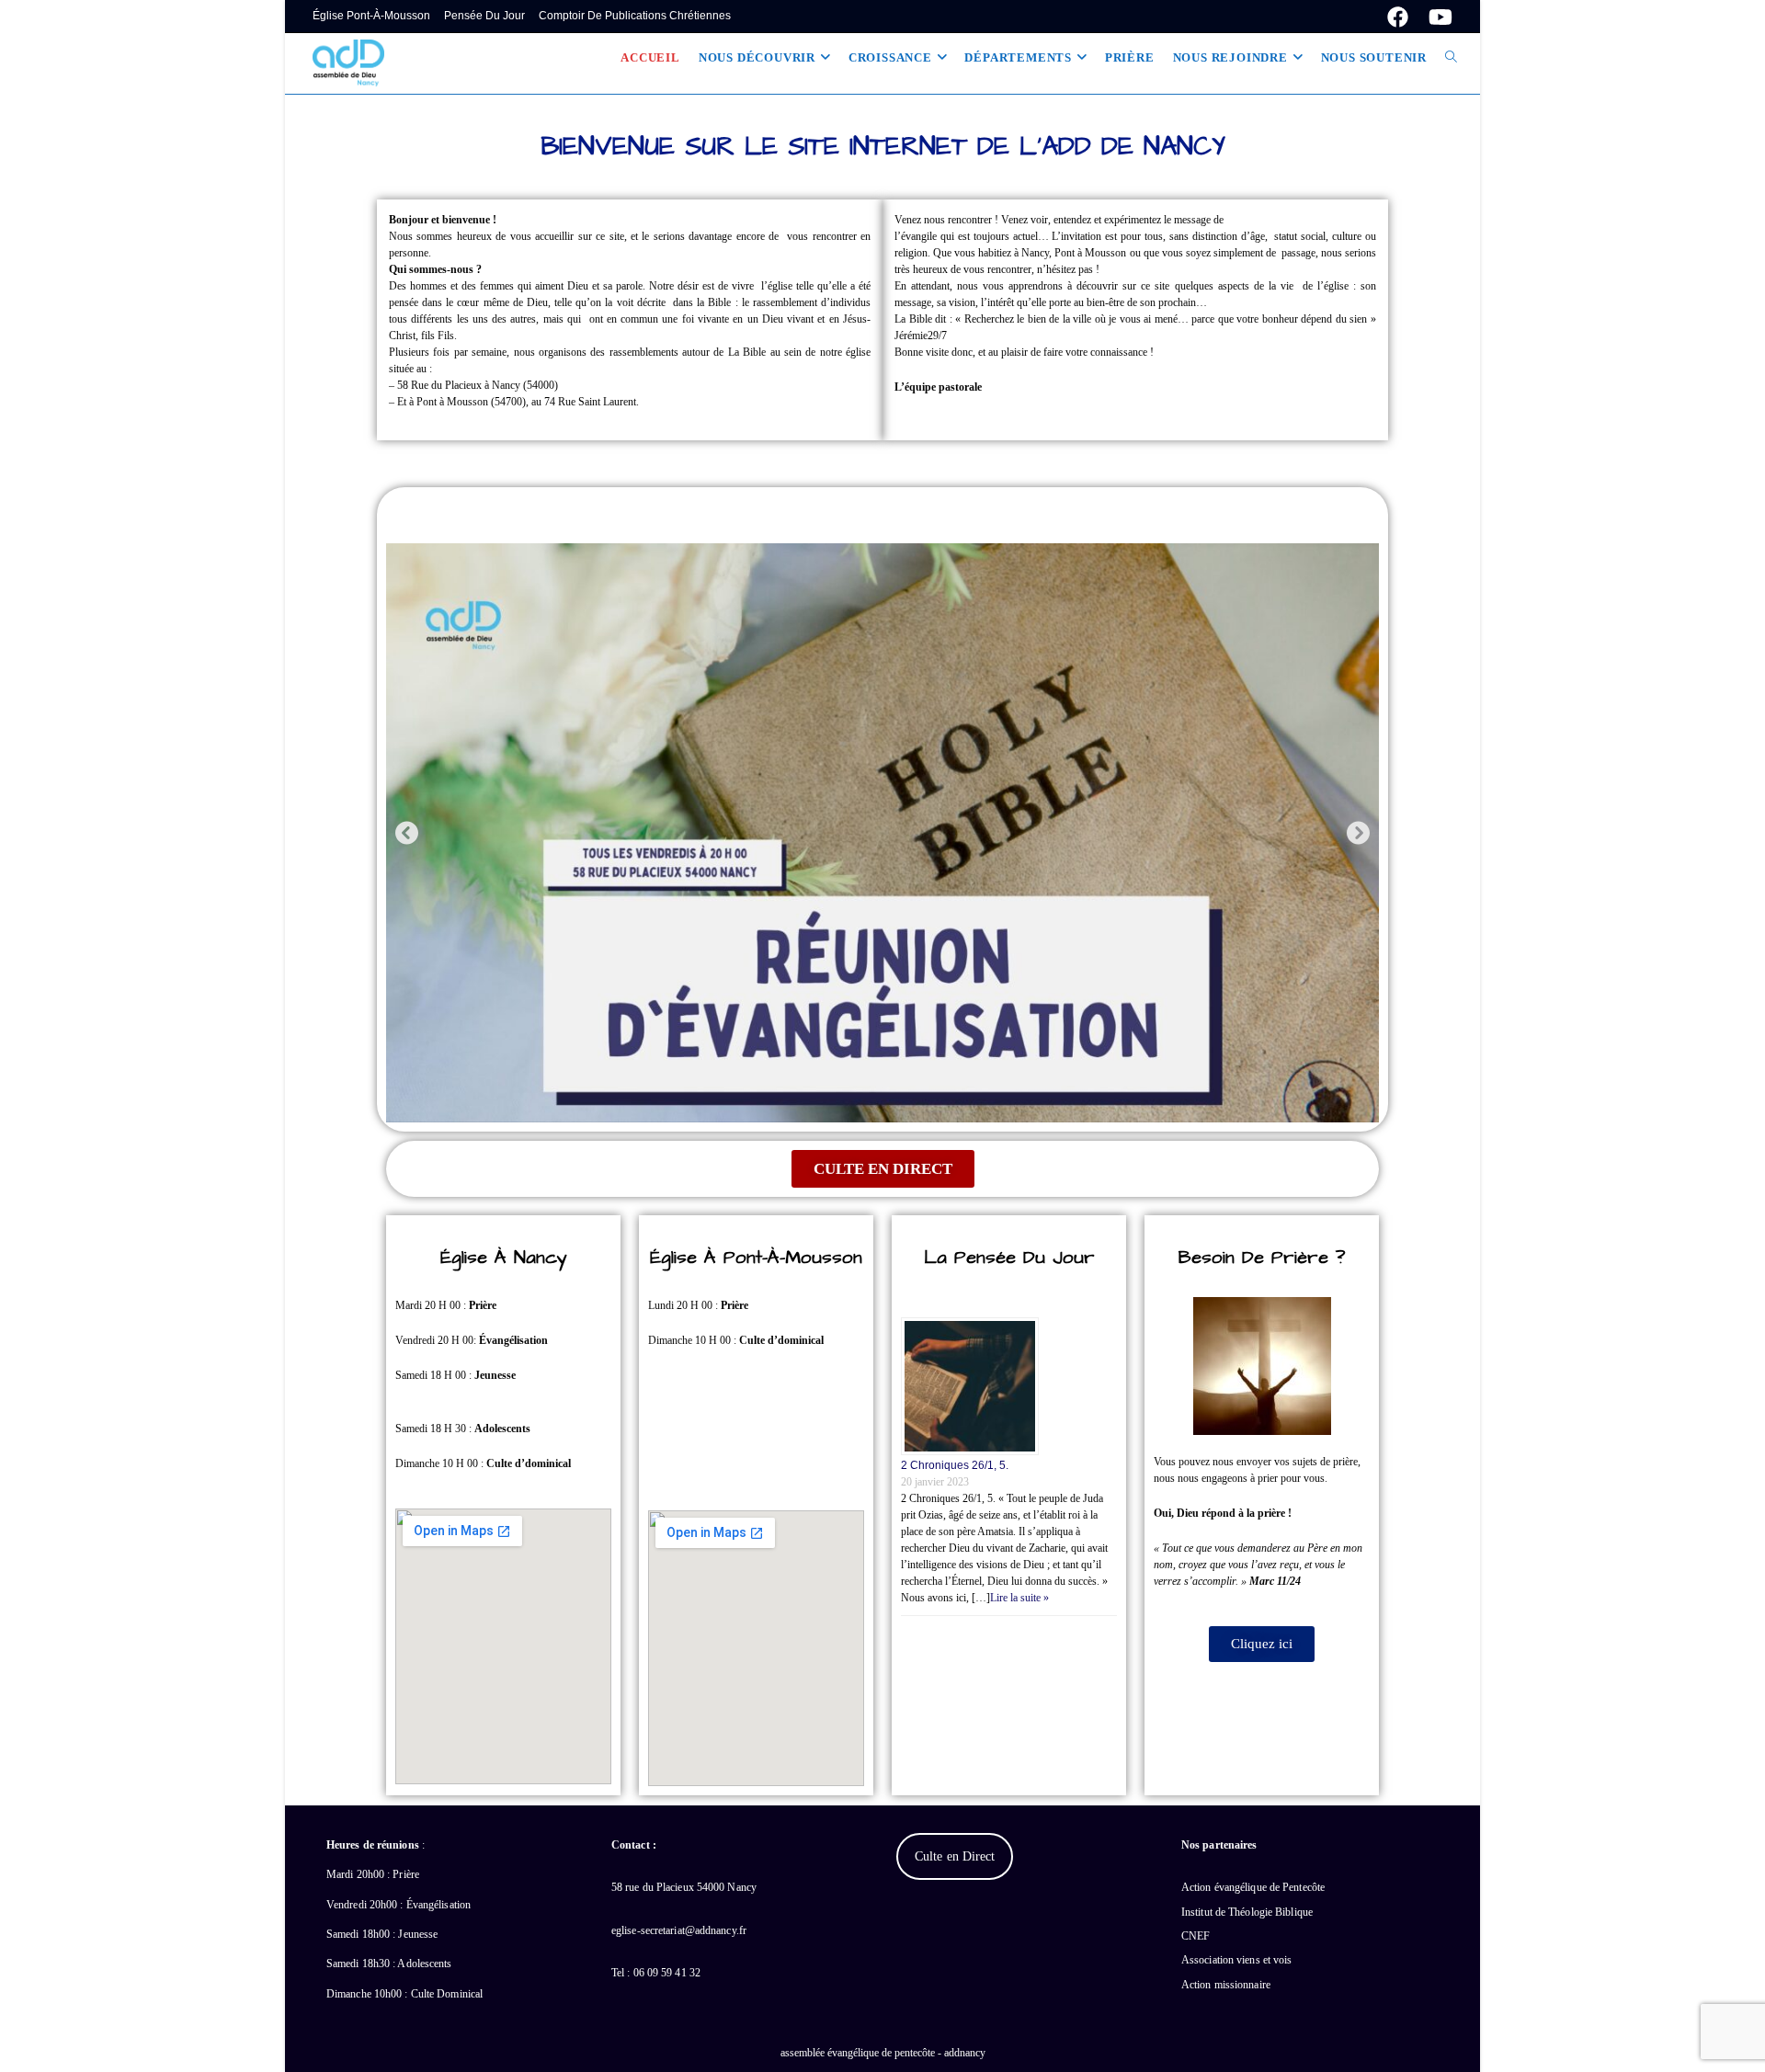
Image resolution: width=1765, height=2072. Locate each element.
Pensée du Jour (484, 16)
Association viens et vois (1237, 1960)
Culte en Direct (955, 1856)
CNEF (1196, 1936)
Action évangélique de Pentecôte (1253, 1887)
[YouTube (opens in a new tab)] (1435, 17)
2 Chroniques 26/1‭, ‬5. (955, 1465)
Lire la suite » (1019, 1598)
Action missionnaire (1226, 1985)
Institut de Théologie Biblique (1247, 1912)
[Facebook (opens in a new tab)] (1398, 17)
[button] (407, 832)
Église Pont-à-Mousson (371, 16)
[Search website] (1451, 58)
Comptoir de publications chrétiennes (635, 16)
